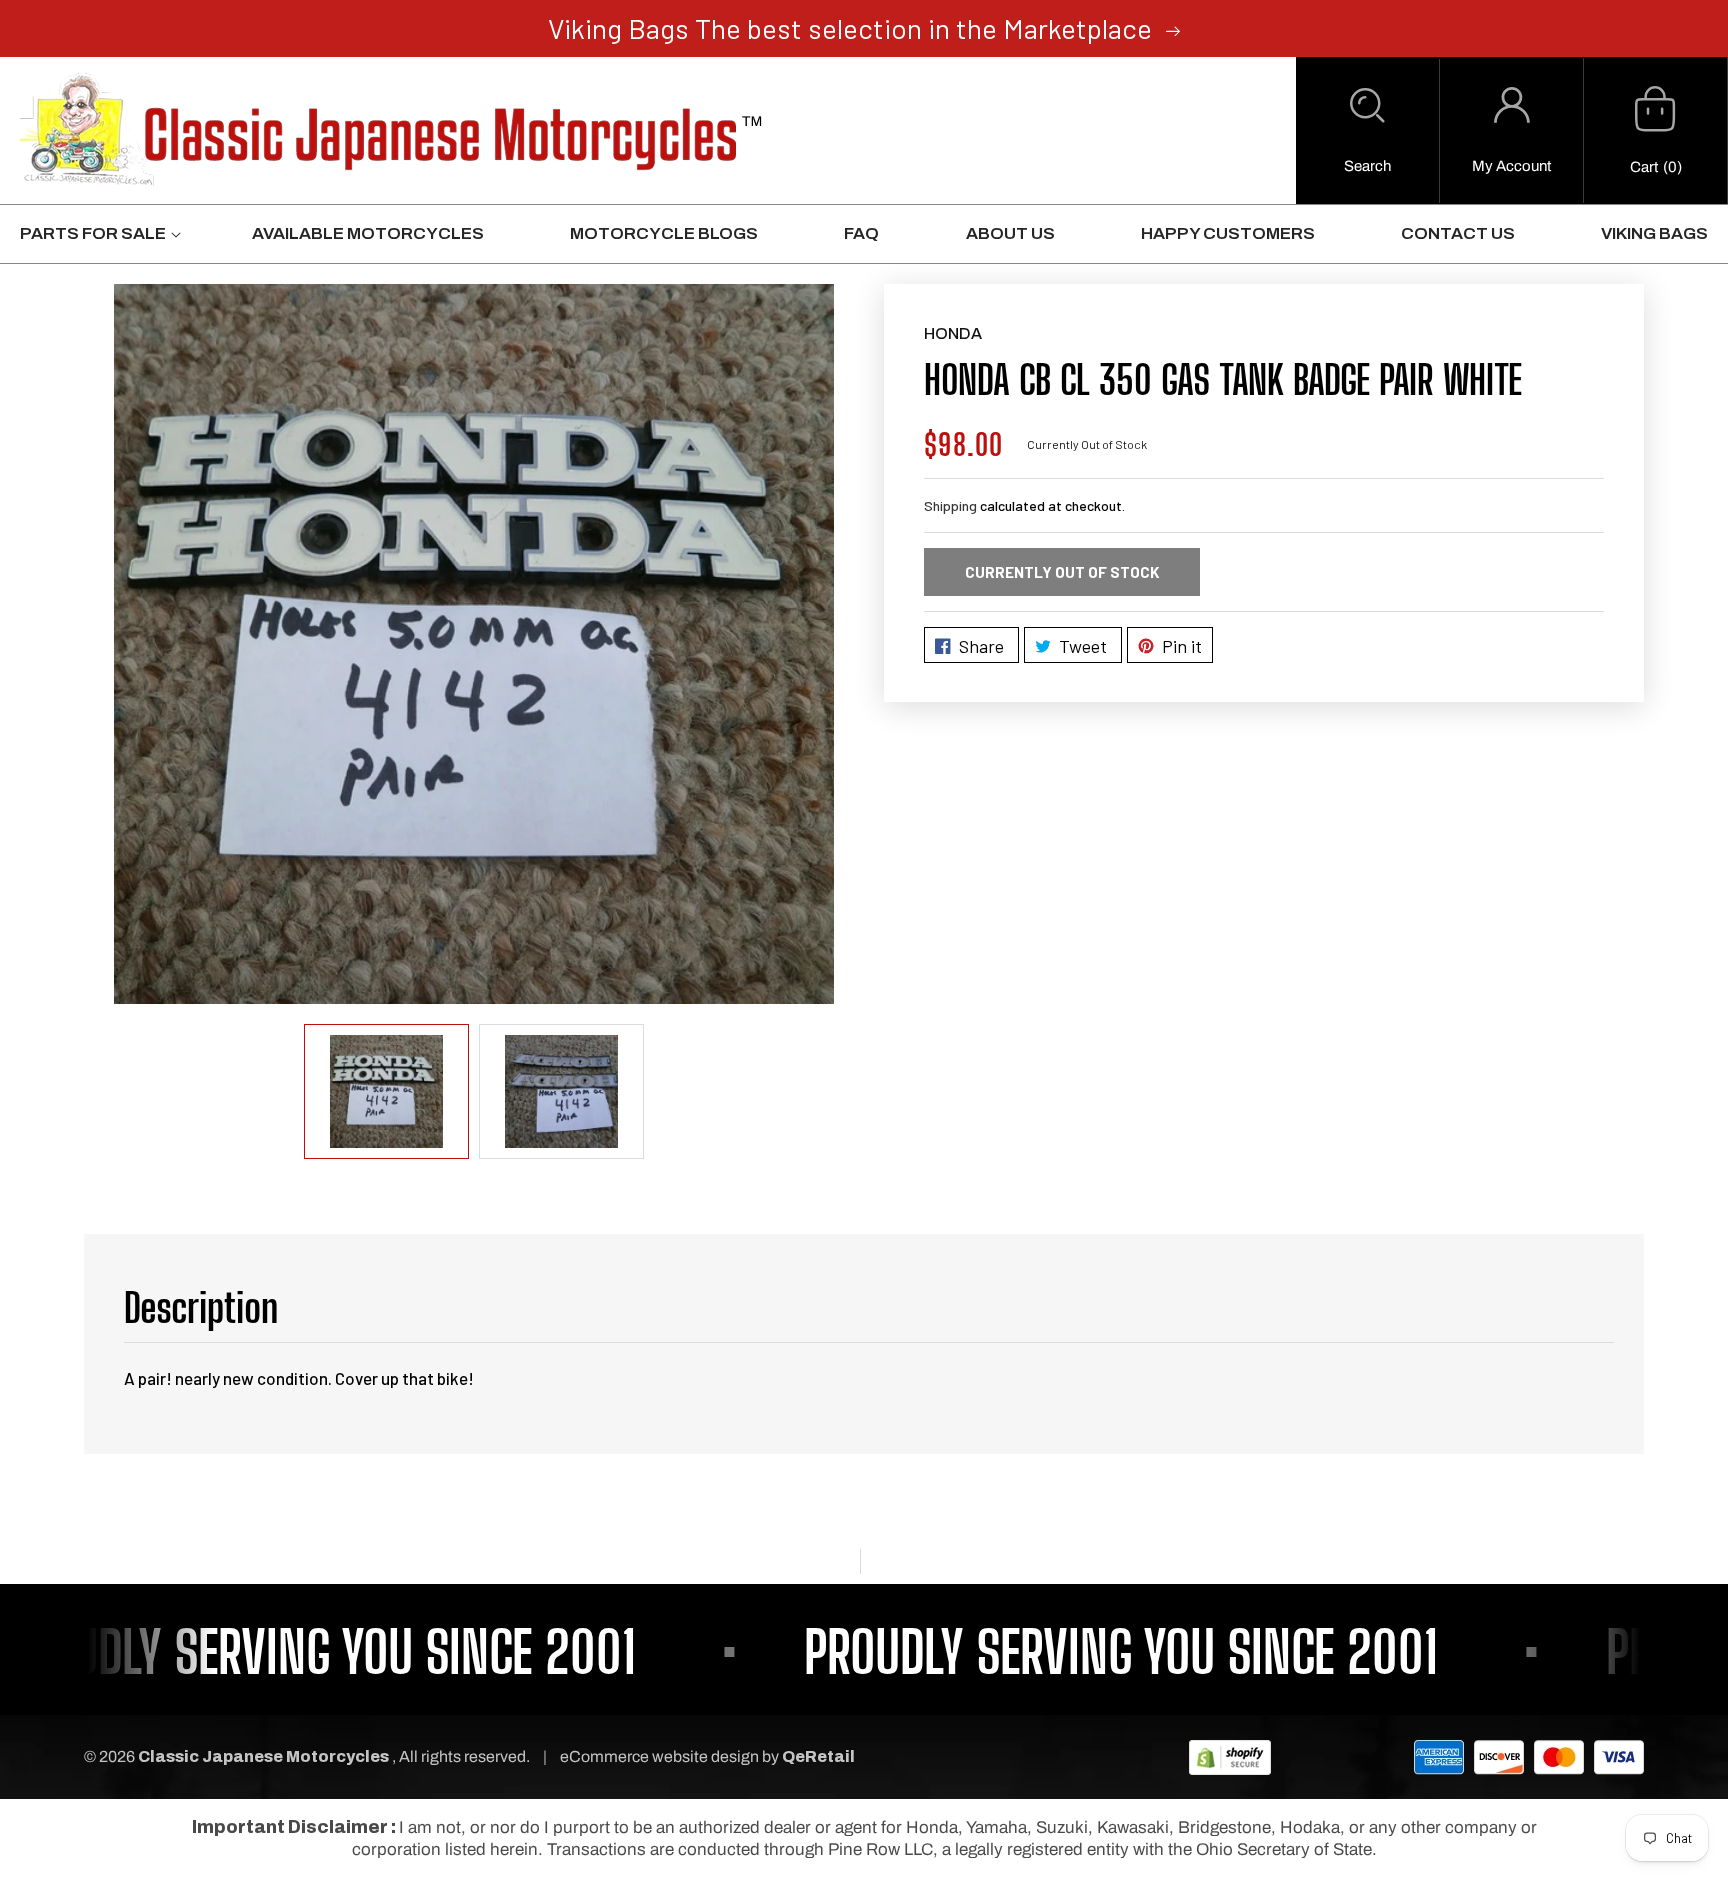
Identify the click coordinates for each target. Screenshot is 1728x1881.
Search (1367, 166)
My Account (1511, 166)
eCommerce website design (661, 1756)
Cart (1644, 167)
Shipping (950, 505)
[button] (1367, 131)
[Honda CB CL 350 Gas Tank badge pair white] (474, 644)
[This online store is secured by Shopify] (1230, 1756)
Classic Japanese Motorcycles (263, 1756)
